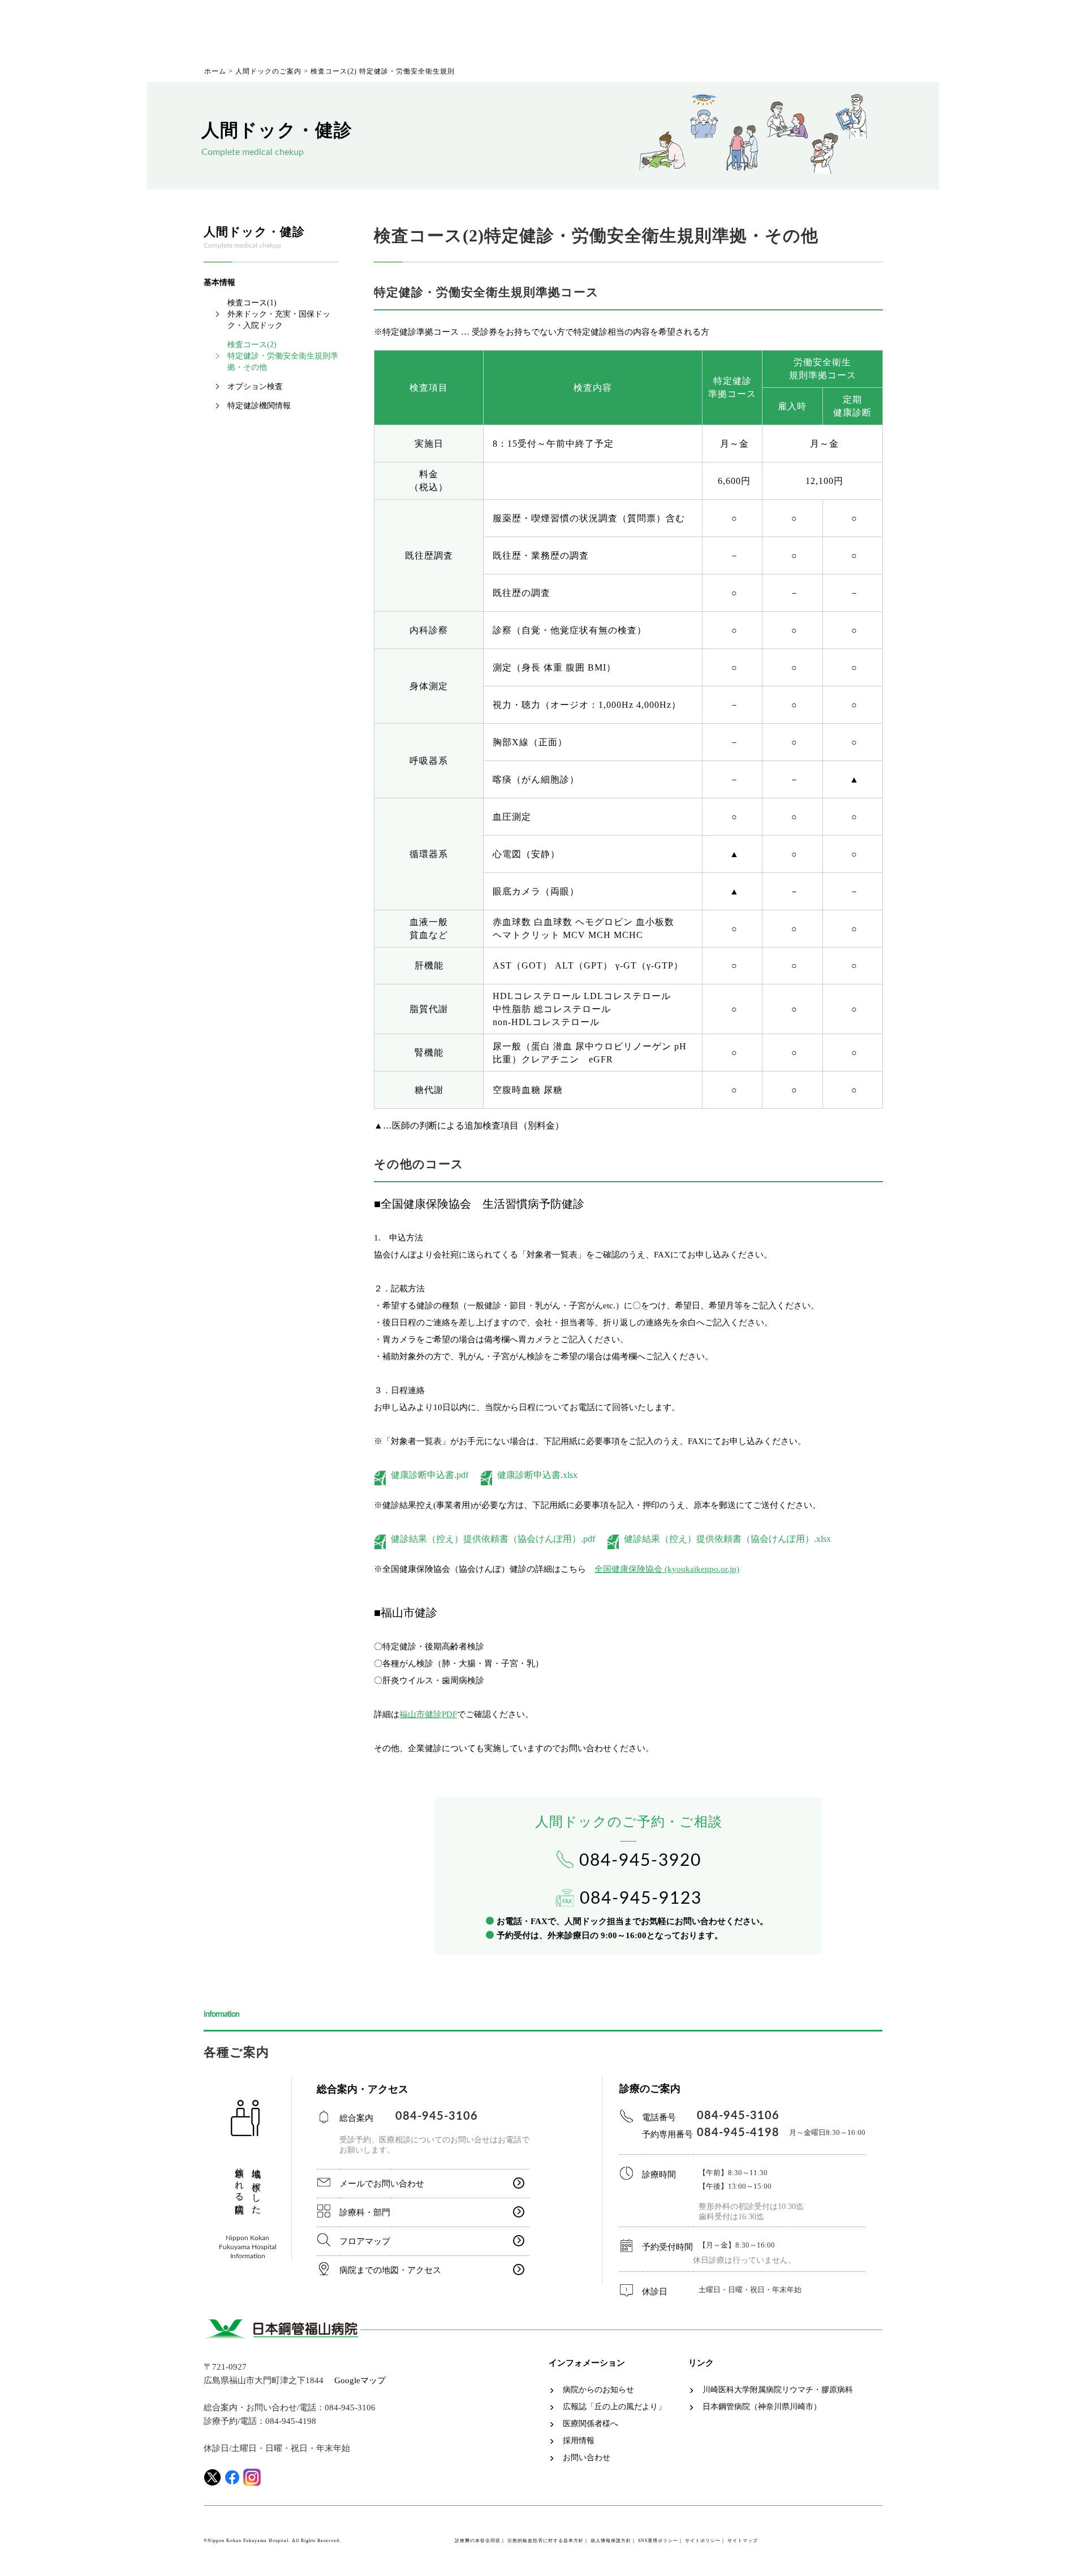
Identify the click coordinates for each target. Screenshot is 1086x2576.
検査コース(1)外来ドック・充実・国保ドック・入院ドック (279, 314)
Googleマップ (360, 2380)
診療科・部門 (365, 2212)
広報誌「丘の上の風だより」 (614, 2407)
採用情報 (579, 2441)
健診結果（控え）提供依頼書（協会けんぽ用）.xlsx (727, 1539)
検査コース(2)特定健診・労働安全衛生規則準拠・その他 (283, 356)
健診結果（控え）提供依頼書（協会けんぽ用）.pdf (497, 1539)
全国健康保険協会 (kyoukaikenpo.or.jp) (667, 1569)
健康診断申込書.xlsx (537, 1475)
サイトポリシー (703, 2541)
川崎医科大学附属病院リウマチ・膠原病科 (778, 2390)
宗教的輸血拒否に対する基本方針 (546, 2541)
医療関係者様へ (591, 2424)
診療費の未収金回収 (478, 2541)
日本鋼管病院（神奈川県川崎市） (762, 2407)
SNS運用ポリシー (658, 2541)
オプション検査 (255, 386)
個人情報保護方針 (611, 2541)
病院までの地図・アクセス (390, 2270)
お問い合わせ (587, 2458)
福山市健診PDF (428, 1714)
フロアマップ (365, 2241)
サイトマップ (743, 2541)
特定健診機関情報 (259, 406)
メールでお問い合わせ (382, 2184)
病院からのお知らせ (598, 2390)
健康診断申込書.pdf (434, 1475)
